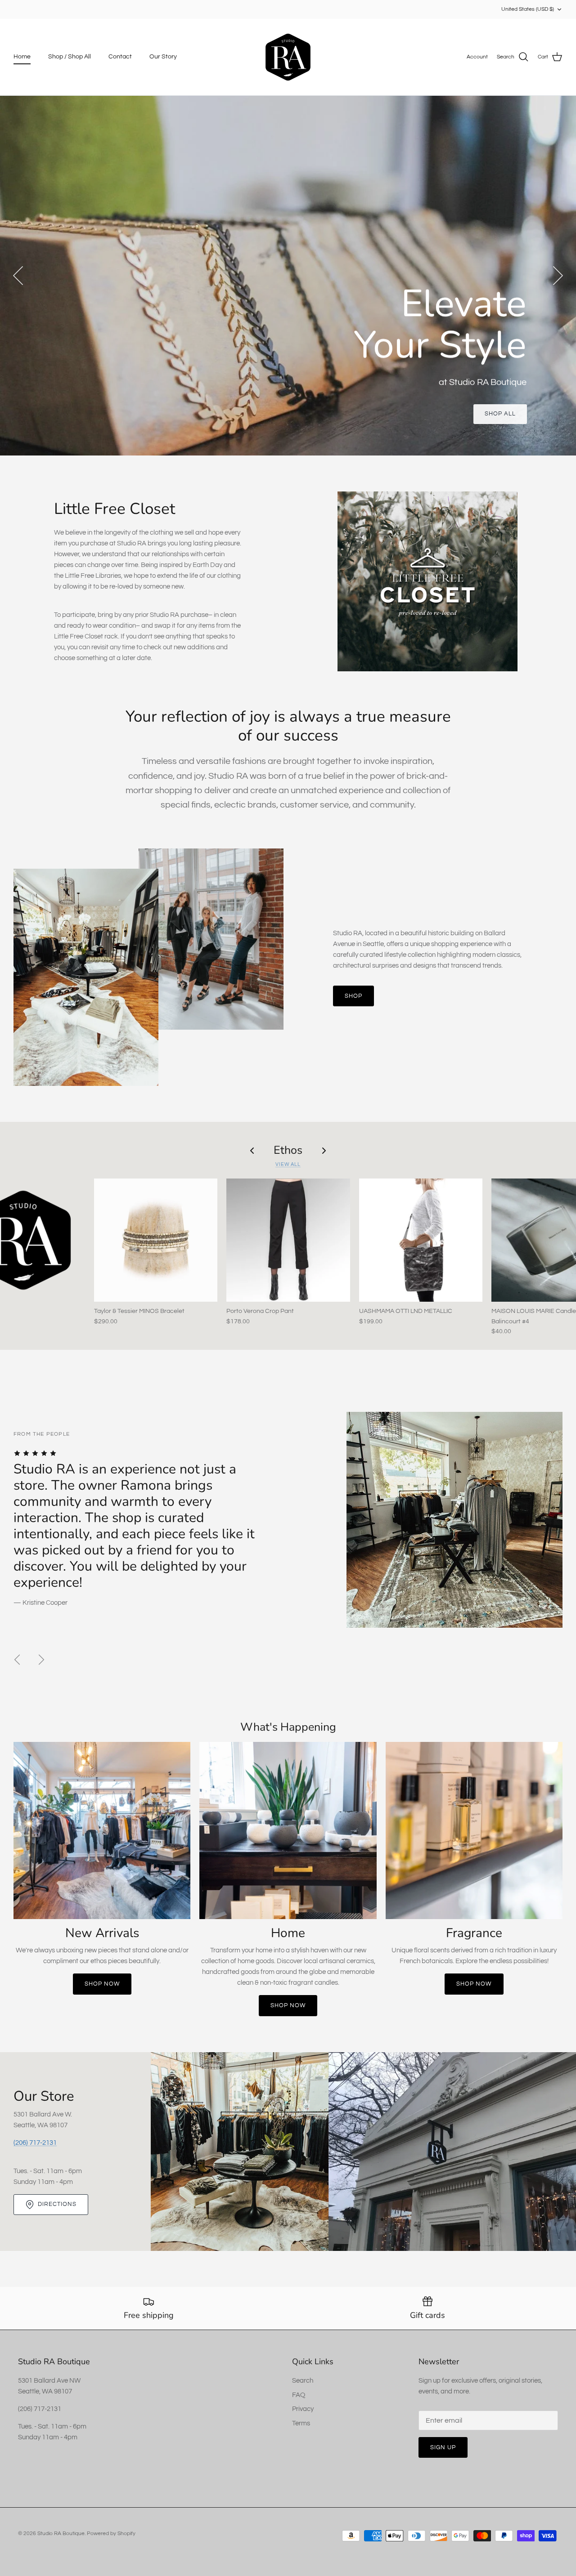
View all (288, 1164)
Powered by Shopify (111, 2534)
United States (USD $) (528, 9)
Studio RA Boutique (61, 2534)
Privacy (303, 2409)
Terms (301, 2423)
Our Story (163, 57)
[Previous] (18, 276)
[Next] (558, 276)
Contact (120, 57)
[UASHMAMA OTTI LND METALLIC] (421, 1240)
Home (22, 57)
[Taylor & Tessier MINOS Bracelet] (156, 1240)
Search (303, 2381)
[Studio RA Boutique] (288, 57)
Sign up (443, 2447)
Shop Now (102, 1984)
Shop (353, 996)
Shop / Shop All (70, 57)
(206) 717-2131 (35, 2143)
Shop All (500, 414)
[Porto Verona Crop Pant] (288, 1240)
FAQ (299, 2395)
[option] (288, 276)
